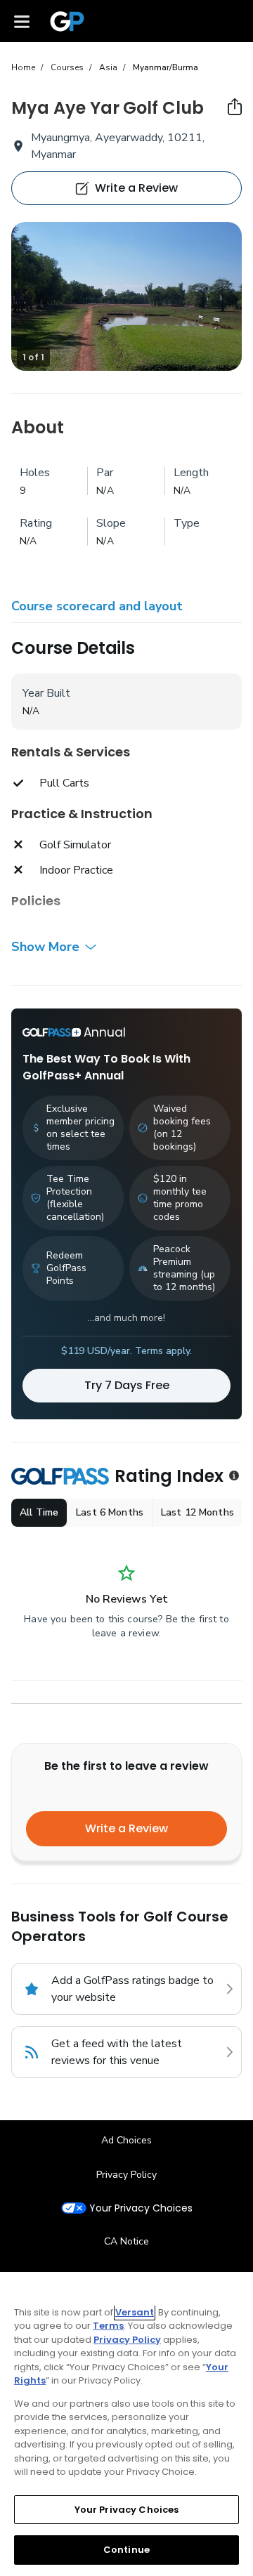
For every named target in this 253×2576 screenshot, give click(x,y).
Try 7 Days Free (127, 1385)
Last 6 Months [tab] (110, 1512)
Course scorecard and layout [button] (97, 606)
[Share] (235, 107)
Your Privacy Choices (141, 2208)
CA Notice (126, 2241)
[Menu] (22, 21)
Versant (135, 2312)
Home (23, 67)
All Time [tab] (39, 1512)
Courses (67, 67)
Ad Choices (126, 2140)
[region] (126, 2424)
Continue (126, 2550)
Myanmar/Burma (166, 67)
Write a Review (126, 1828)
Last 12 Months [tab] (197, 1512)
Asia (108, 67)
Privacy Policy (126, 2175)
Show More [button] (45, 947)
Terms (108, 2326)
